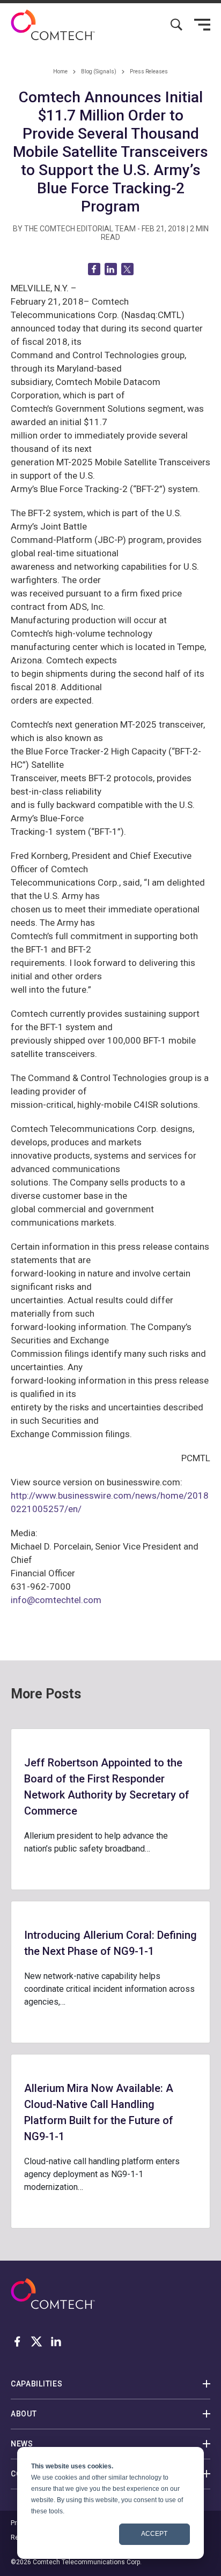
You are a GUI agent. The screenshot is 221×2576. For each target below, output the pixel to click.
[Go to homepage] (53, 25)
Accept (154, 2534)
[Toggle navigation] (202, 25)
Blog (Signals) (99, 71)
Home (60, 71)
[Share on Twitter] (127, 269)
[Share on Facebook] (94, 269)
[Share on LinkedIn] (111, 269)
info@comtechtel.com (56, 1600)
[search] (176, 25)
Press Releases (149, 71)
